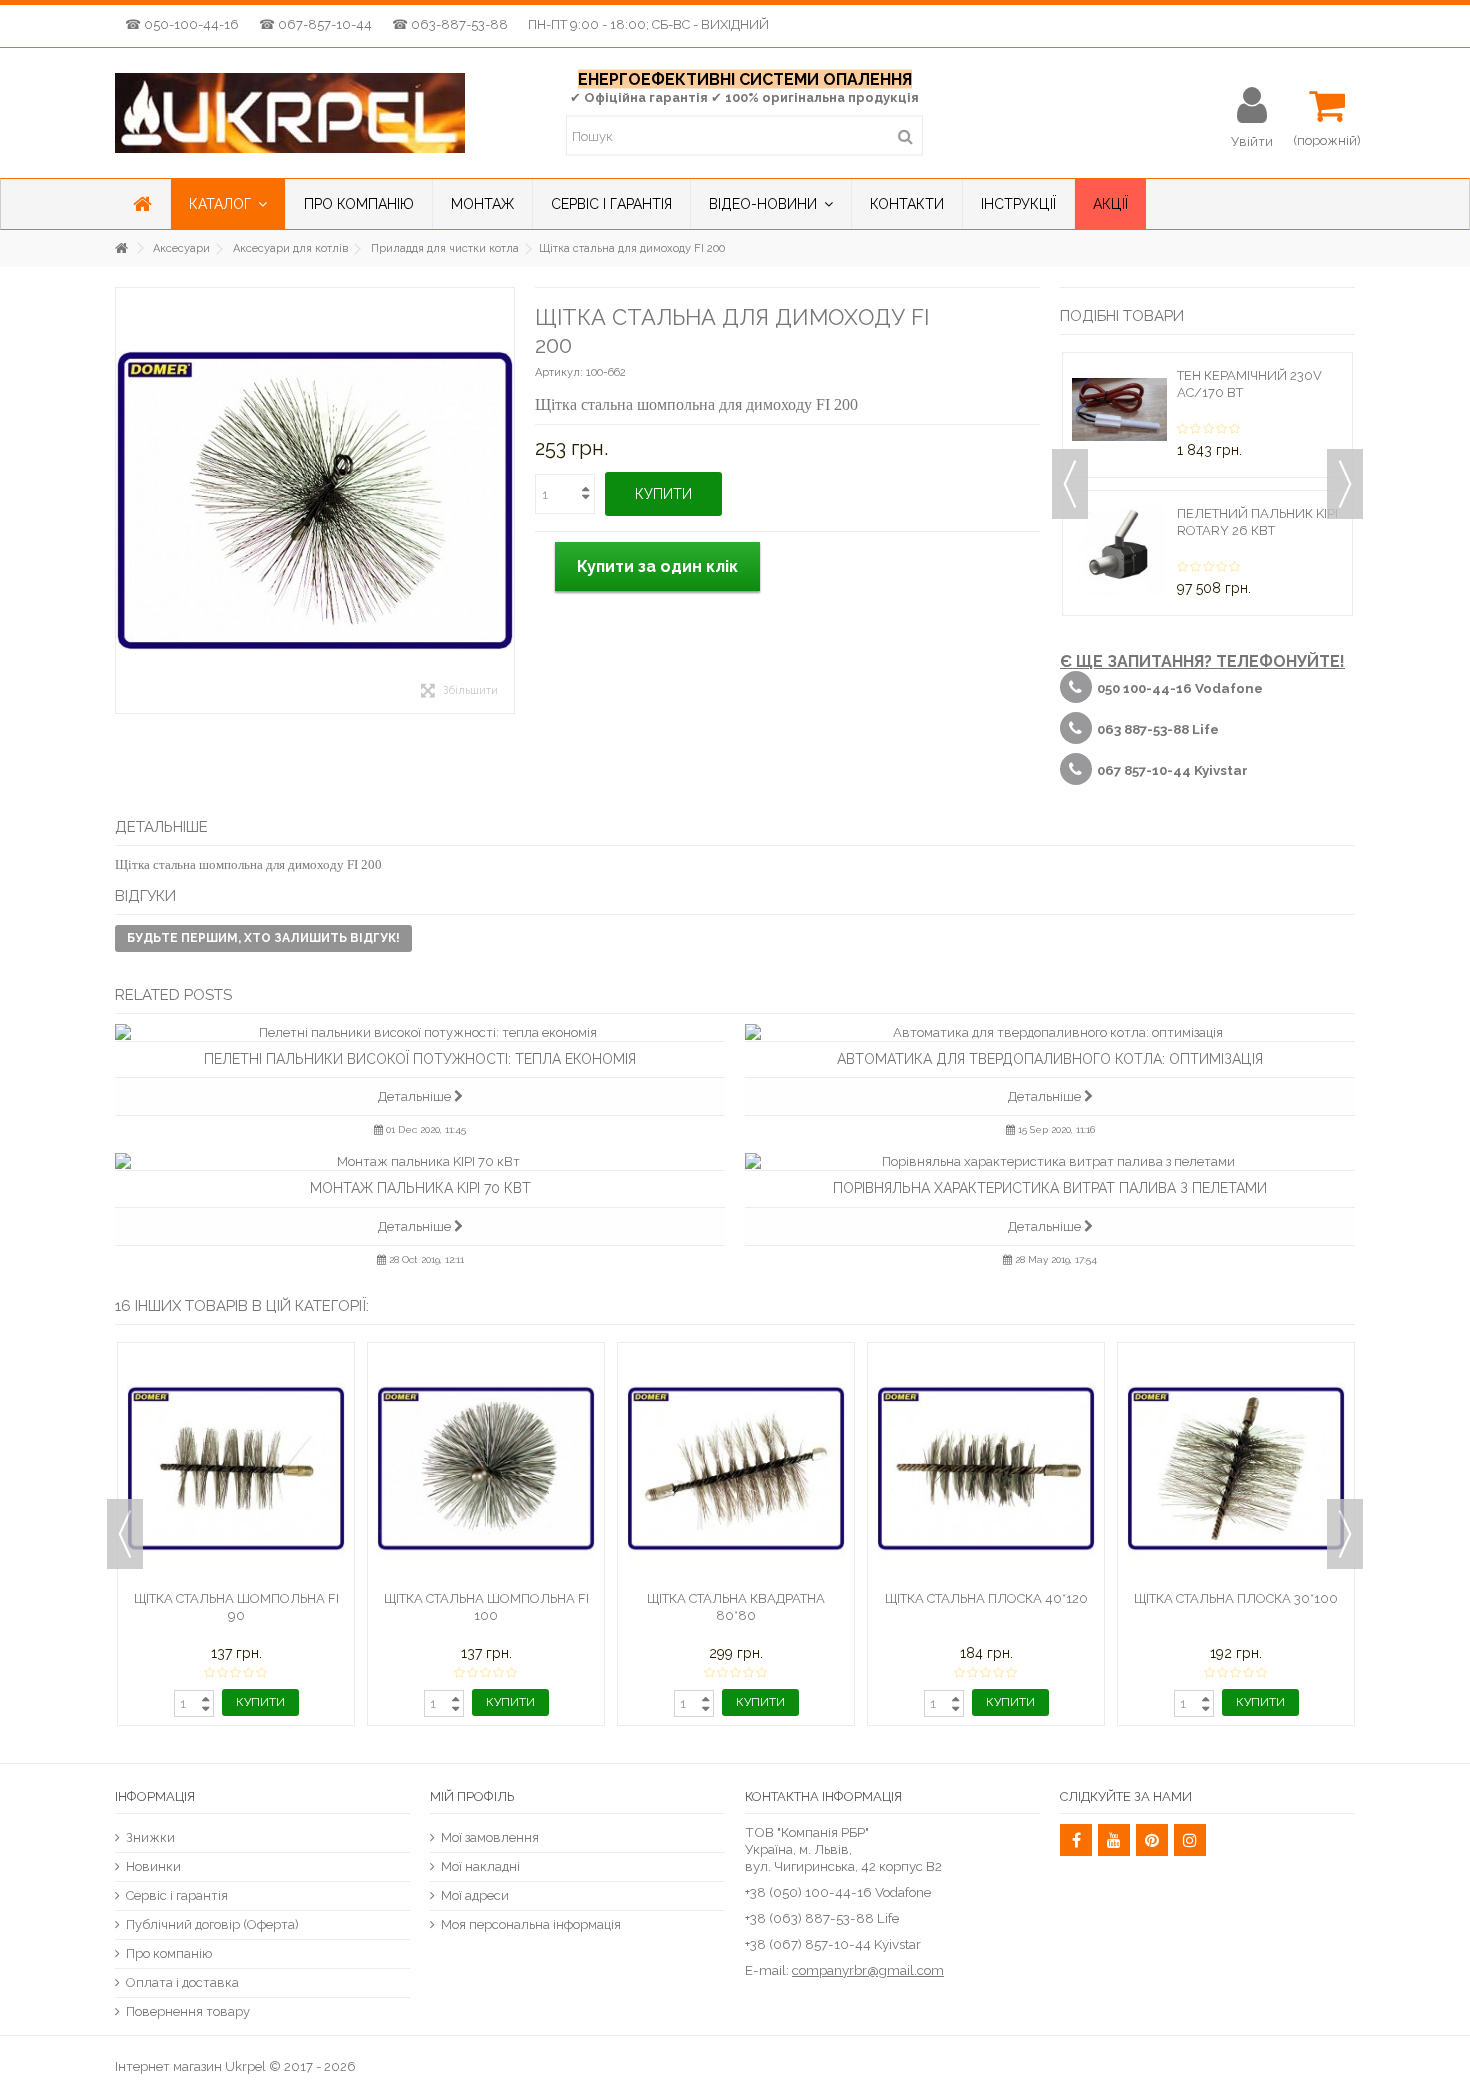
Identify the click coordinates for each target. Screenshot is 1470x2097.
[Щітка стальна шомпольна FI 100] (486, 1468)
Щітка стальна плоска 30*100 (1236, 1598)
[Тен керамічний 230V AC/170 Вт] (1119, 409)
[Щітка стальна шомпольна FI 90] (236, 1468)
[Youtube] (1114, 1840)
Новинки (153, 1866)
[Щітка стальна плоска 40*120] (986, 1468)
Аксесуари (181, 248)
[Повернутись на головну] (121, 248)
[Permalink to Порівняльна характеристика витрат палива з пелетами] (1050, 1161)
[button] (227, 204)
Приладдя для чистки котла (445, 248)
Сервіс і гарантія (177, 1895)
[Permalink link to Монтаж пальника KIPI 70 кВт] (420, 1161)
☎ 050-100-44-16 (182, 24)
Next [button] (1345, 484)
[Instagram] (1190, 1840)
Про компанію (169, 1953)
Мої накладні (480, 1866)
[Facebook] (1076, 1840)
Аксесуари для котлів (290, 248)
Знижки (150, 1837)
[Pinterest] (1152, 1840)
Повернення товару (188, 2011)
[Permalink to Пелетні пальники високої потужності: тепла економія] (420, 1032)
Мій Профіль (472, 1796)
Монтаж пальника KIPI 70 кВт (420, 1188)
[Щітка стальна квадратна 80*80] (736, 1468)
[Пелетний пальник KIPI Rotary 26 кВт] (1119, 547)
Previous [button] (1070, 484)
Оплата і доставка (182, 1982)
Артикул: (559, 372)
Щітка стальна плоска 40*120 (986, 1598)
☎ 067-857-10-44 (315, 24)
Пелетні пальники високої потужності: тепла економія (420, 1059)
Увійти (1252, 141)
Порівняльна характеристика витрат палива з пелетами (1050, 1188)
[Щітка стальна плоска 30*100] (1236, 1468)
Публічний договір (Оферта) (212, 1924)
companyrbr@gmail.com (868, 1970)
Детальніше (416, 1096)
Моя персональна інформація (531, 1924)
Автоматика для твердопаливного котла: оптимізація (1050, 1059)
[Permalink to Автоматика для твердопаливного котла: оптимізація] (1050, 1032)
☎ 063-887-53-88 (450, 24)
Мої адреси (475, 1895)
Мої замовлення (490, 1837)
